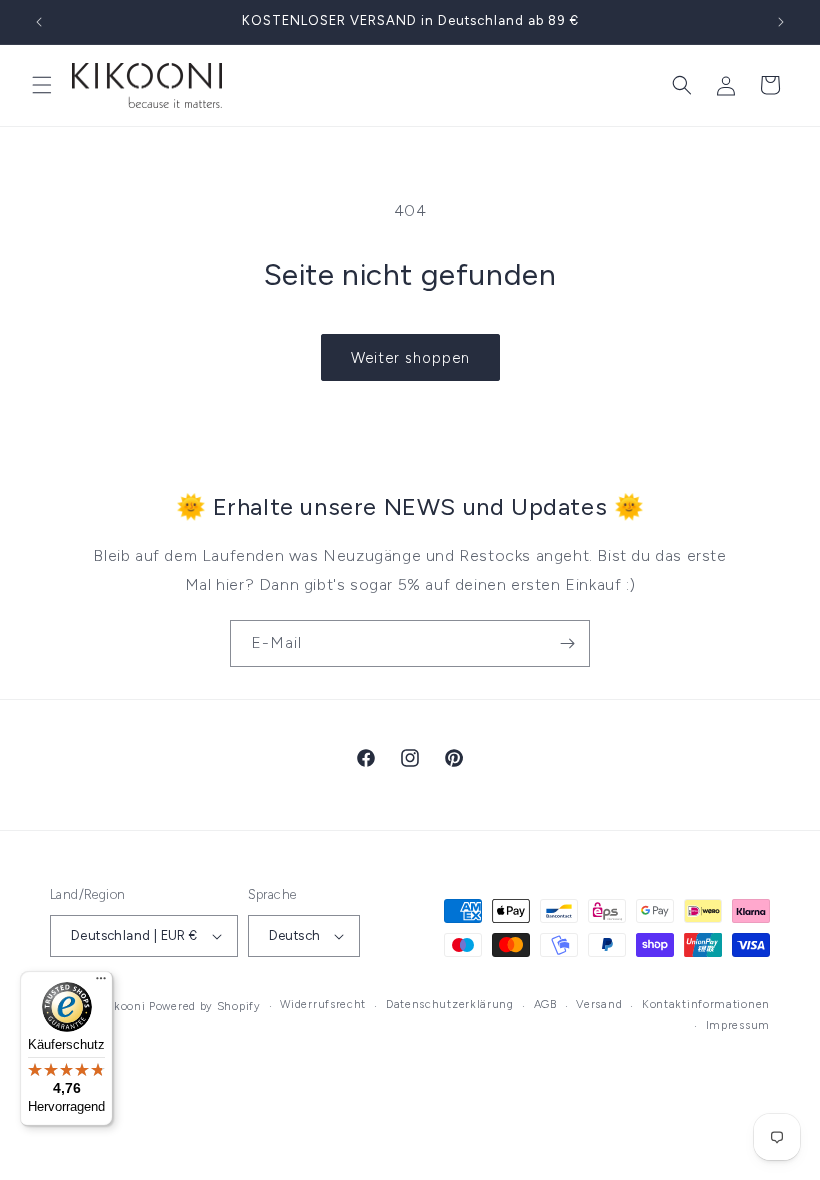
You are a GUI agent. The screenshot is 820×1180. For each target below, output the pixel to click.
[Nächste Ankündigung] (781, 22)
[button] (42, 85)
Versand (599, 1004)
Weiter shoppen (410, 358)
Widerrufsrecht (323, 1004)
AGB (545, 1004)
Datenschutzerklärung (450, 1004)
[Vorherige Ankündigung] (39, 22)
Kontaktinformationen (706, 1004)
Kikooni (123, 1006)
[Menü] (101, 983)
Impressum (738, 1025)
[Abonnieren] (567, 643)
